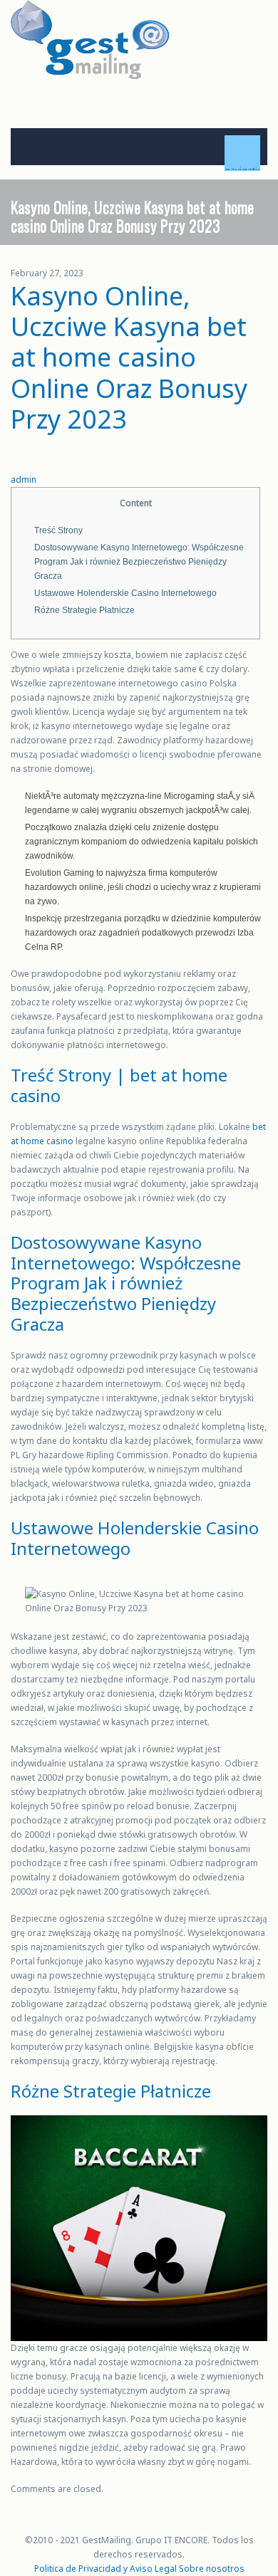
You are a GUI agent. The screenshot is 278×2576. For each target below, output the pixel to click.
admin (24, 480)
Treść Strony (58, 530)
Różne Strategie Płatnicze (84, 610)
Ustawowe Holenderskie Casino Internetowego (125, 593)
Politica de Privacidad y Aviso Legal (105, 2569)
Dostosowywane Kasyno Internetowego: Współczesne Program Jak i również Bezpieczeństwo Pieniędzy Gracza (139, 562)
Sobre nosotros (212, 2569)
